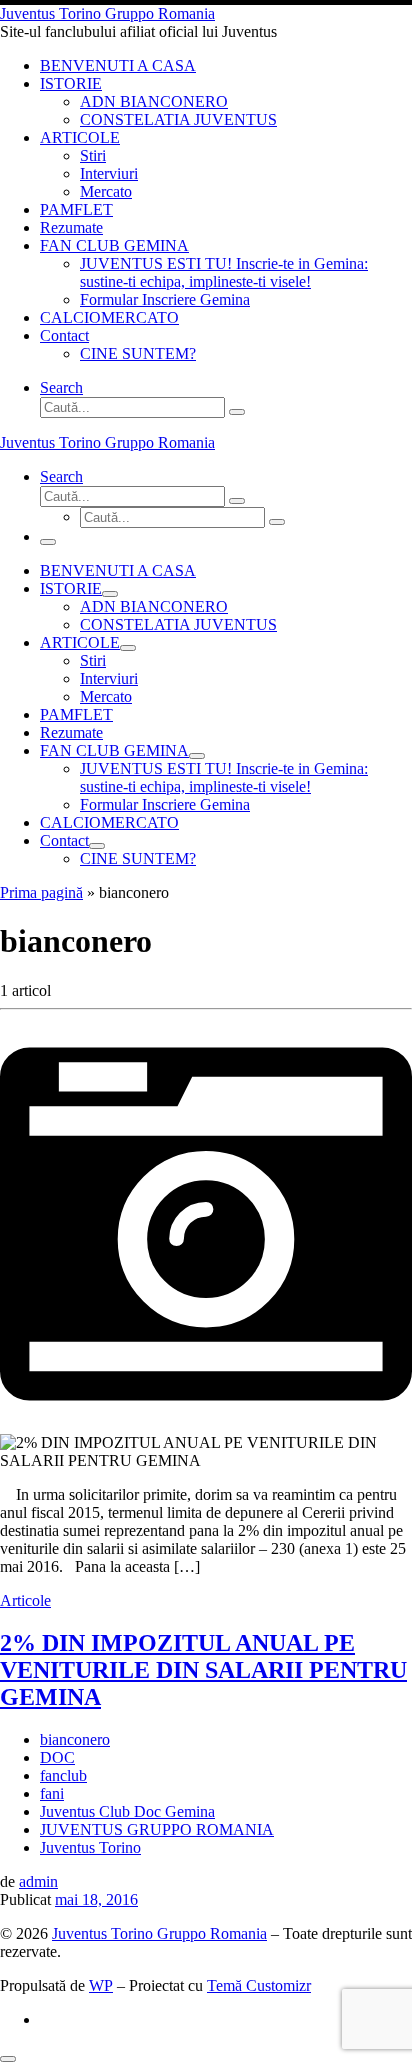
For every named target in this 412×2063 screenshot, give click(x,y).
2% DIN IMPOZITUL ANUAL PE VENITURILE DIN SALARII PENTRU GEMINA (203, 1670)
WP (101, 1985)
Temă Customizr (259, 1985)
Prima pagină (41, 892)
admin (38, 1881)
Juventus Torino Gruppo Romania (159, 1933)
